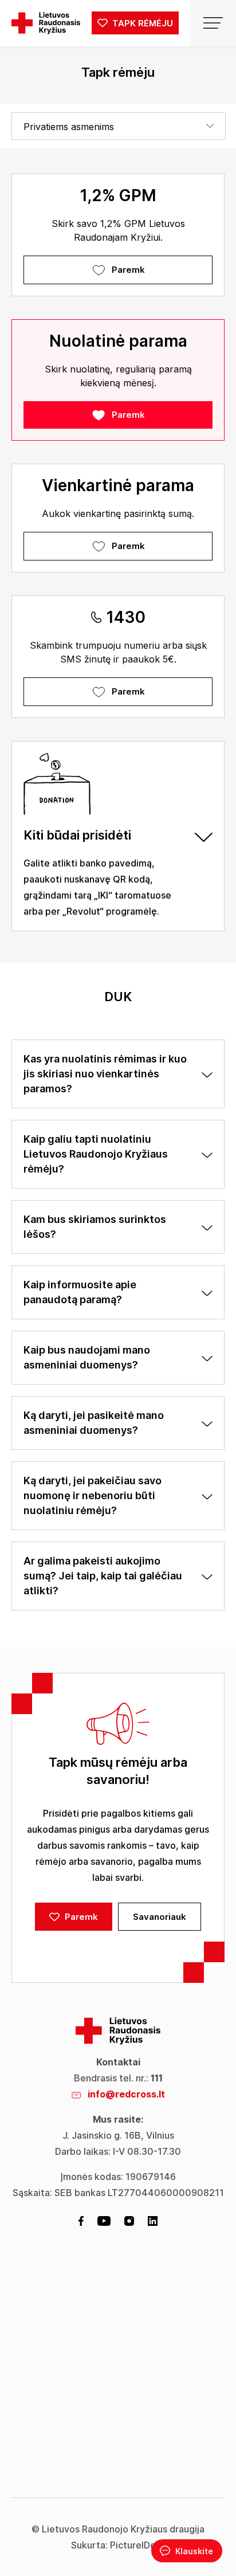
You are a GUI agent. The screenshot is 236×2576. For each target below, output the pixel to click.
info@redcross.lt (126, 2094)
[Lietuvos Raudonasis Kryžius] (46, 23)
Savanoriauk (160, 1917)
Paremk (128, 270)
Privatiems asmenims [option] (69, 127)
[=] (213, 23)
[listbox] (119, 126)
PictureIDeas (138, 2545)
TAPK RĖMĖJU (141, 23)
